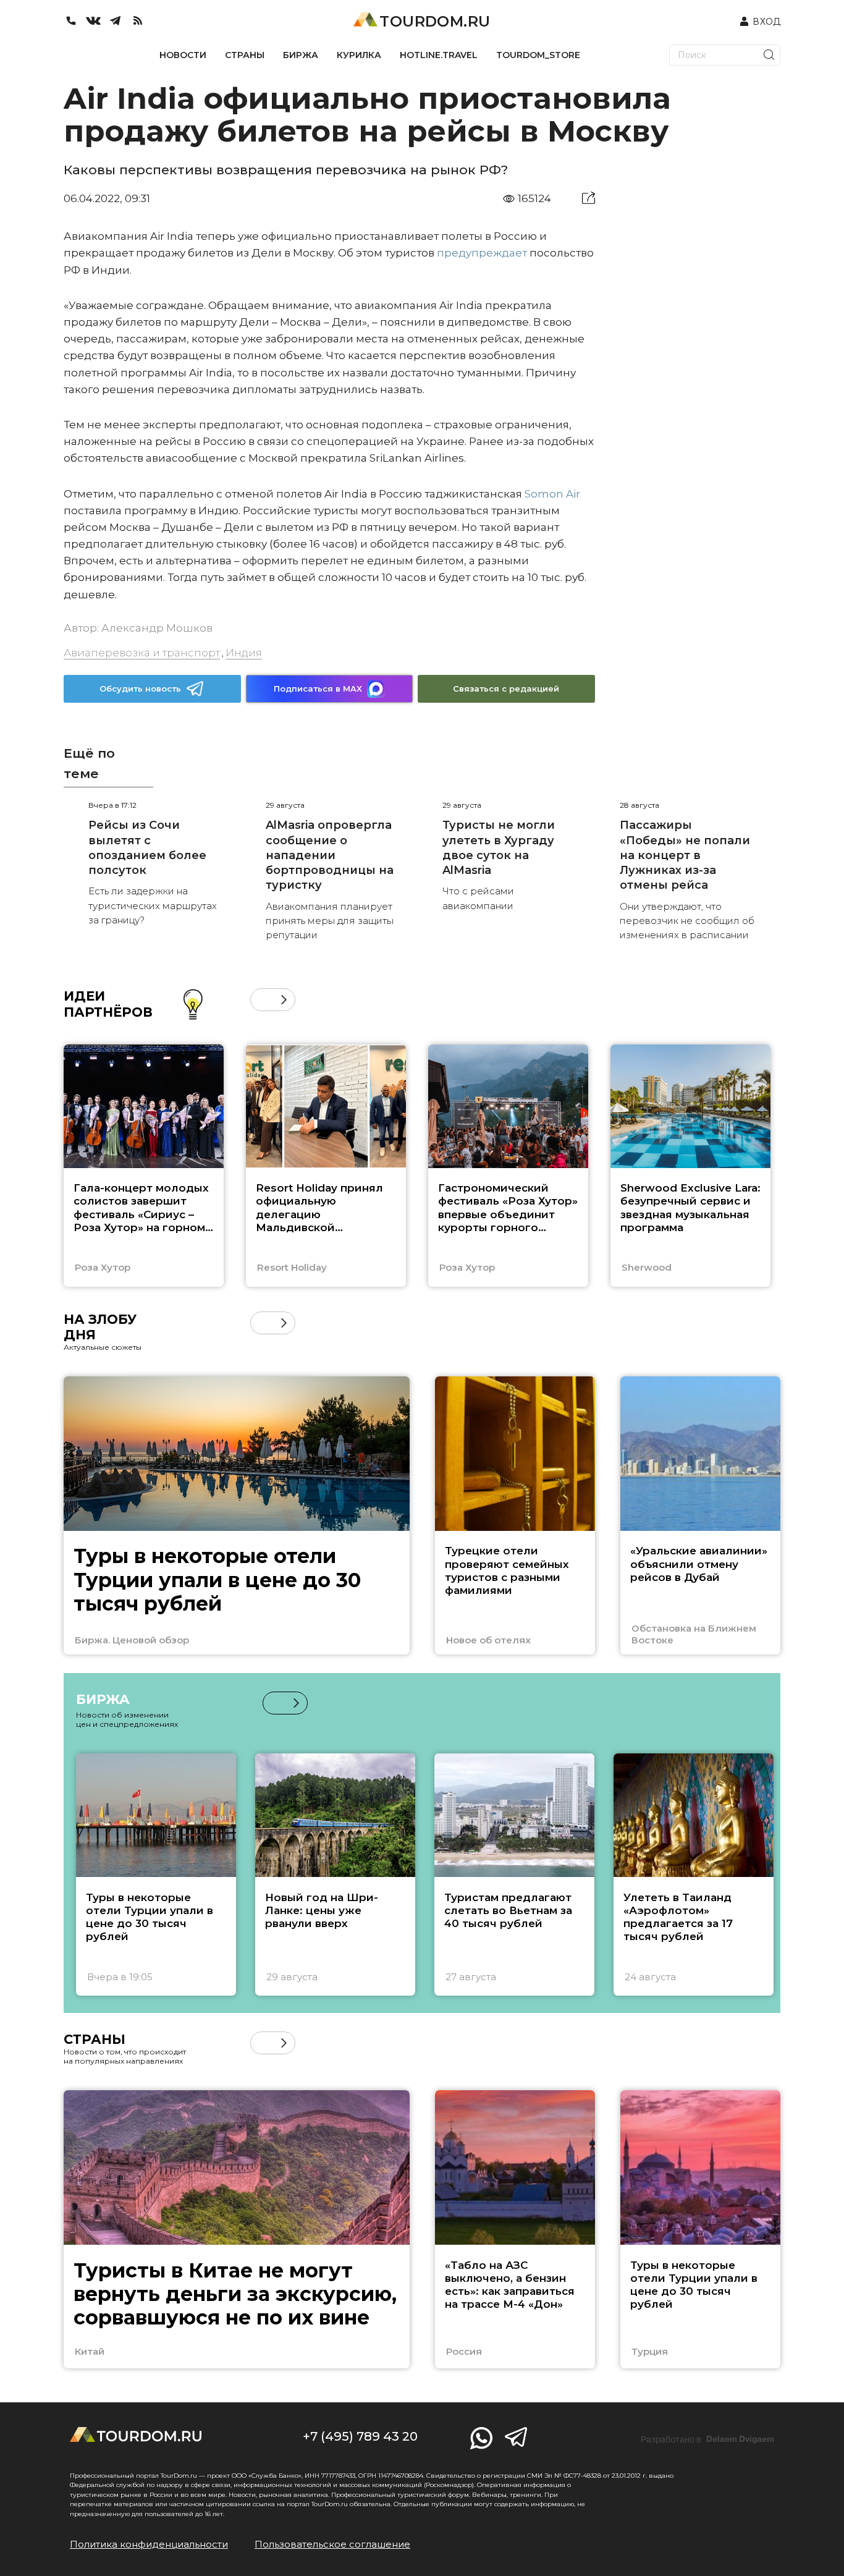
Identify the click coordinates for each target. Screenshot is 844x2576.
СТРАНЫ (245, 55)
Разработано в (707, 2439)
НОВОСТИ (183, 55)
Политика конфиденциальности (149, 2544)
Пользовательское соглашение (332, 2544)
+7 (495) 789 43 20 (360, 2436)
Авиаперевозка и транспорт (142, 653)
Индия (244, 653)
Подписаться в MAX (318, 688)
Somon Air (552, 494)
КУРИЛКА (359, 55)
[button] (262, 1000)
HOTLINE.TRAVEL (439, 55)
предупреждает (482, 253)
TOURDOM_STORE (538, 55)
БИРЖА (301, 55)
